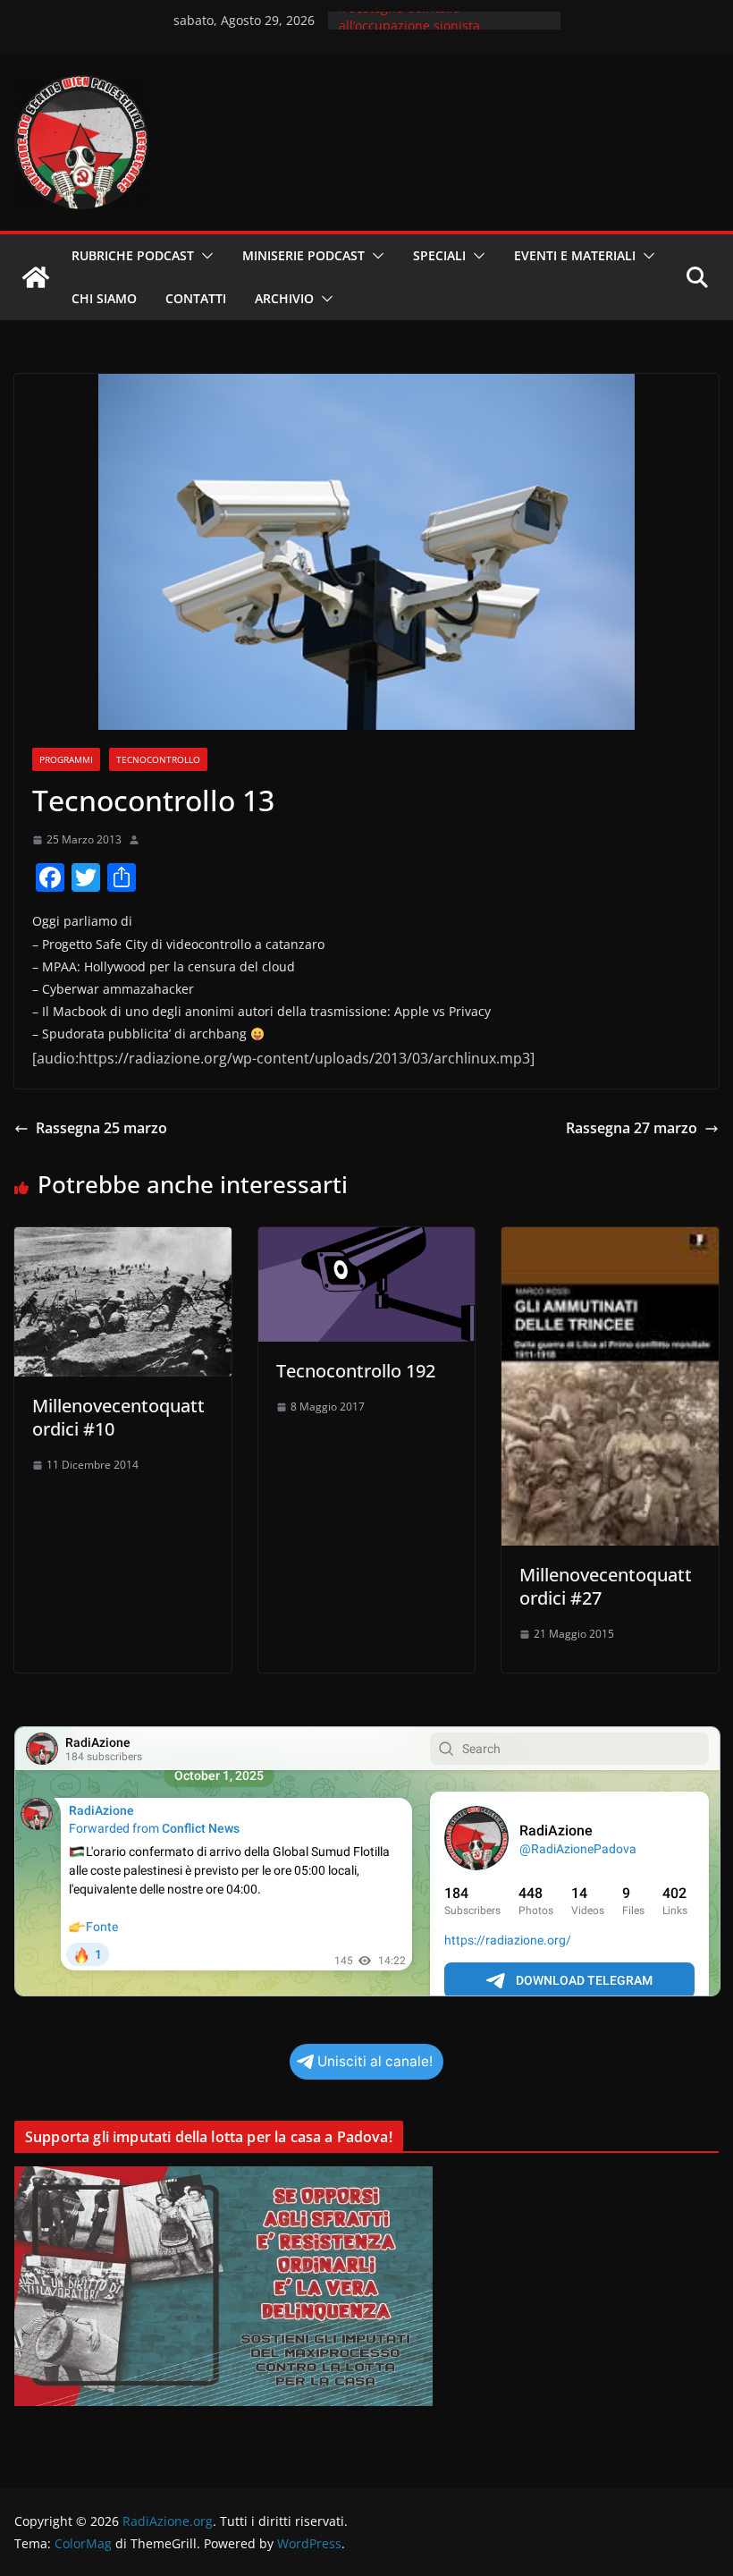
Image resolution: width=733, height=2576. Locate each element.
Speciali (439, 255)
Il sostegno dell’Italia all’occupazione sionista (409, 29)
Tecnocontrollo (158, 759)
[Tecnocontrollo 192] (367, 1240)
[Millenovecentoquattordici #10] (123, 1240)
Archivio (284, 298)
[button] (204, 256)
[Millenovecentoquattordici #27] (610, 1240)
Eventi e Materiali (575, 255)
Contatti (196, 298)
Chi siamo (104, 298)
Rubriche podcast (133, 255)
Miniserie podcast (303, 255)
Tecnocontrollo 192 (356, 1371)
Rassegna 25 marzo (101, 1128)
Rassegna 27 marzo (632, 1128)
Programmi (66, 759)
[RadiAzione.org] (36, 277)
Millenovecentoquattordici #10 (118, 1417)
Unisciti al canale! (375, 2061)
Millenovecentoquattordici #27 (606, 1586)
